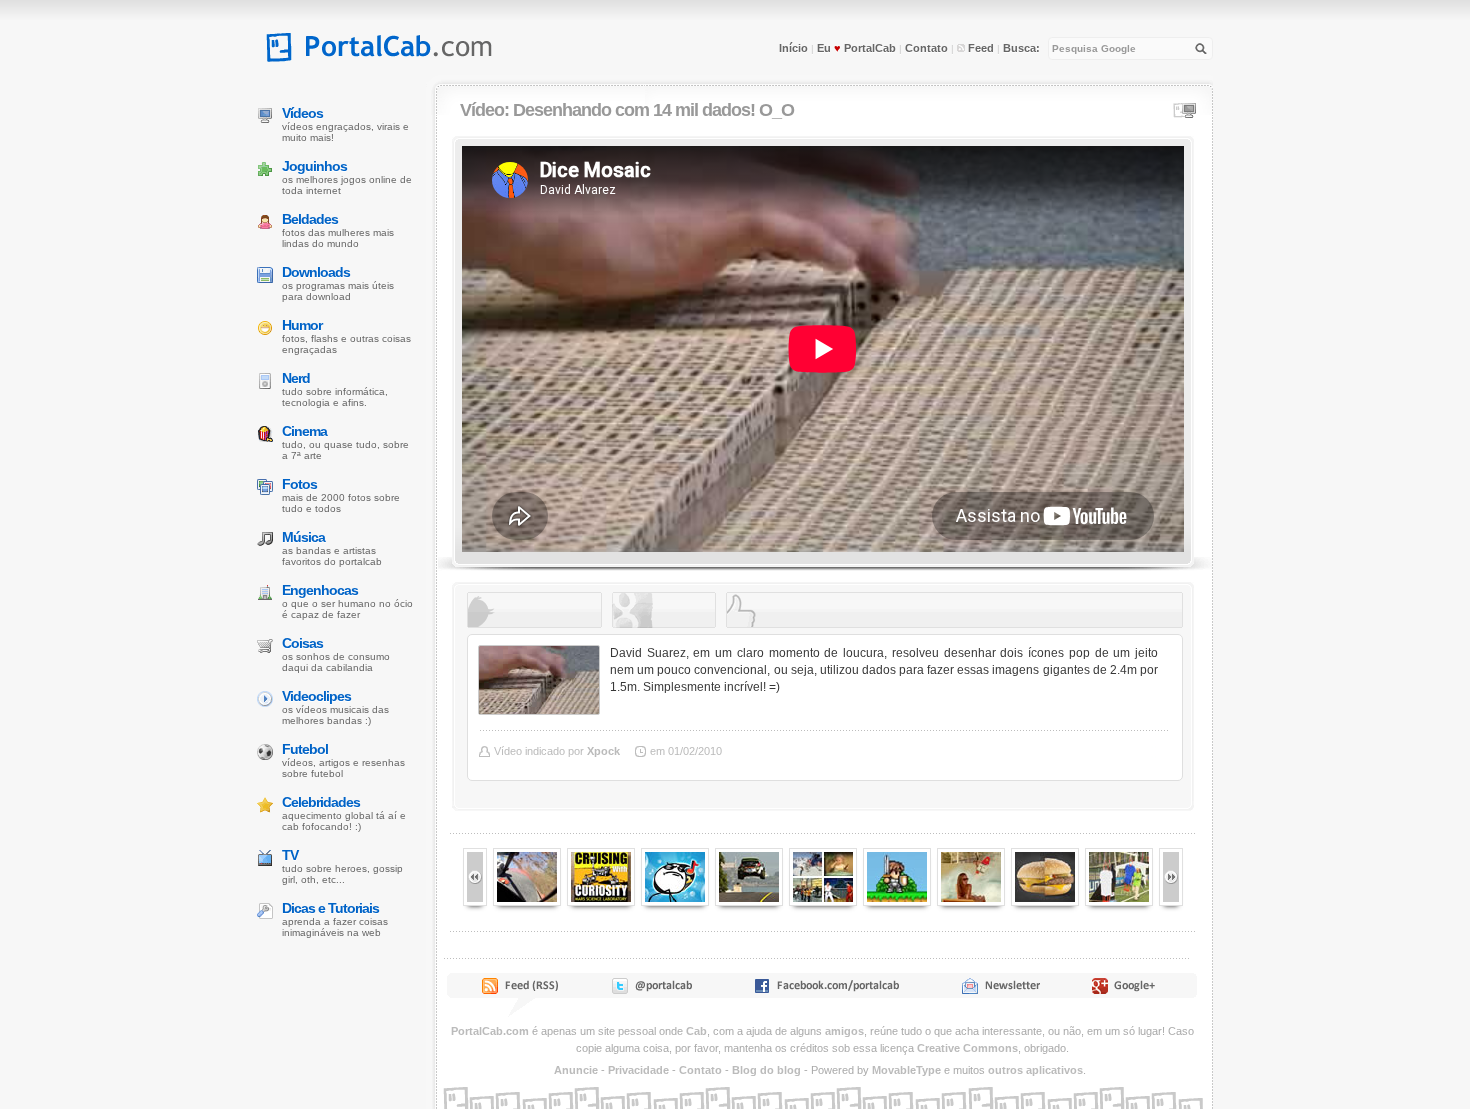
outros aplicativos (1035, 1070)
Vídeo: (627, 110)
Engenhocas (320, 590)
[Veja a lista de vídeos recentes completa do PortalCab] (823, 902)
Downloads (316, 272)
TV (290, 855)
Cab (696, 1031)
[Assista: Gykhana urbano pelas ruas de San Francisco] (749, 902)
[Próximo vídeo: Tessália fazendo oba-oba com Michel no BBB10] (475, 902)
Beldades (310, 219)
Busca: (1021, 48)
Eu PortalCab (856, 48)
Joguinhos (314, 166)
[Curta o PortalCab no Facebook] (826, 990)
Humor (302, 325)
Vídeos (302, 113)
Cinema (304, 431)
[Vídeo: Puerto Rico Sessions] (1171, 902)
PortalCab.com (490, 1031)
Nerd (296, 378)
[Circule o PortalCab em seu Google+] (1129, 990)
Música (303, 537)
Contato (926, 48)
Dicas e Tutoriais (330, 908)
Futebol (305, 749)
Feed (979, 48)
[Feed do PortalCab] (522, 990)
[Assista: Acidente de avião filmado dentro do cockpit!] (527, 902)
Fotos (299, 484)
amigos (844, 1031)
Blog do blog (766, 1070)
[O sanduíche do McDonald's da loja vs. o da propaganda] (1045, 902)
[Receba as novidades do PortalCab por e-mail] (1000, 990)
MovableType (906, 1070)
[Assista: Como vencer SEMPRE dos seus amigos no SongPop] (675, 902)
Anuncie (576, 1070)
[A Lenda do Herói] (897, 902)
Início (793, 48)
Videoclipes (316, 696)
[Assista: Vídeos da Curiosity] (601, 902)
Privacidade (638, 1070)
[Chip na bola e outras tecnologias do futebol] (1119, 902)
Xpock (603, 751)
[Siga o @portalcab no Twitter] (650, 990)
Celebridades (321, 802)
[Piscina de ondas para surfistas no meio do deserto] (971, 902)
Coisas (302, 643)
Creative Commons (967, 1048)
